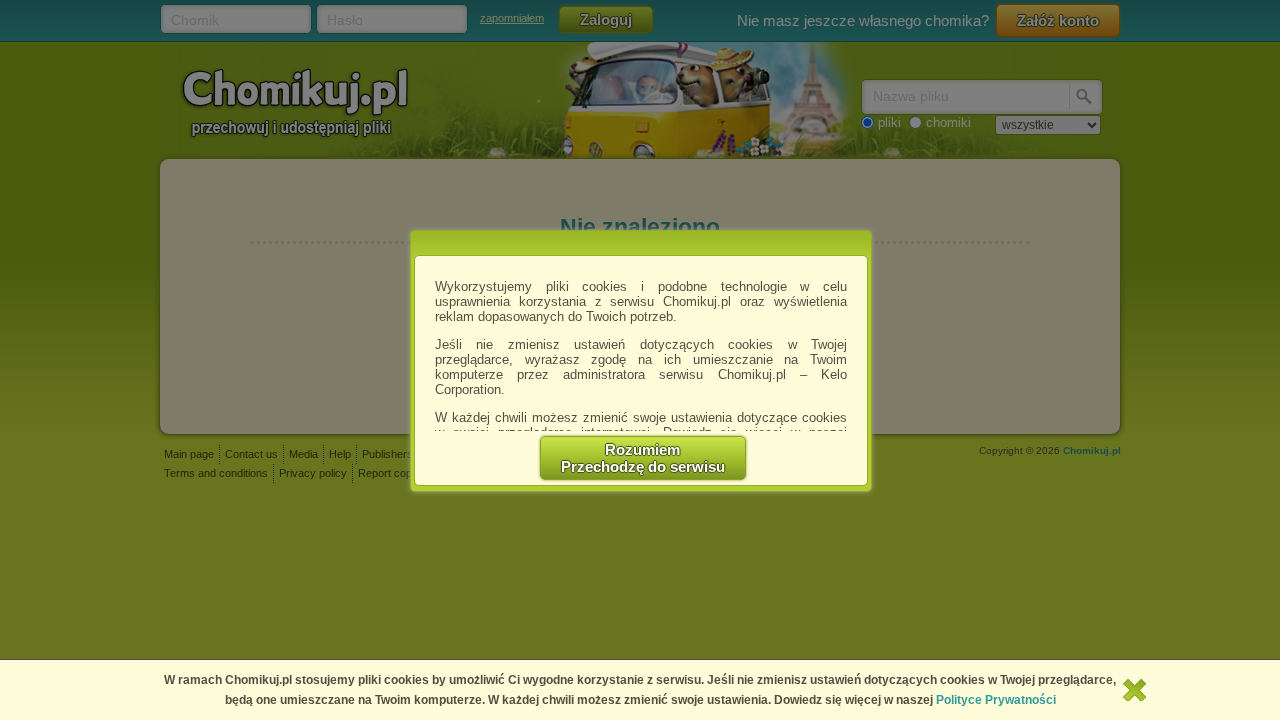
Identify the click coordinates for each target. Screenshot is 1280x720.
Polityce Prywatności (996, 700)
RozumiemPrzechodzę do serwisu (643, 458)
